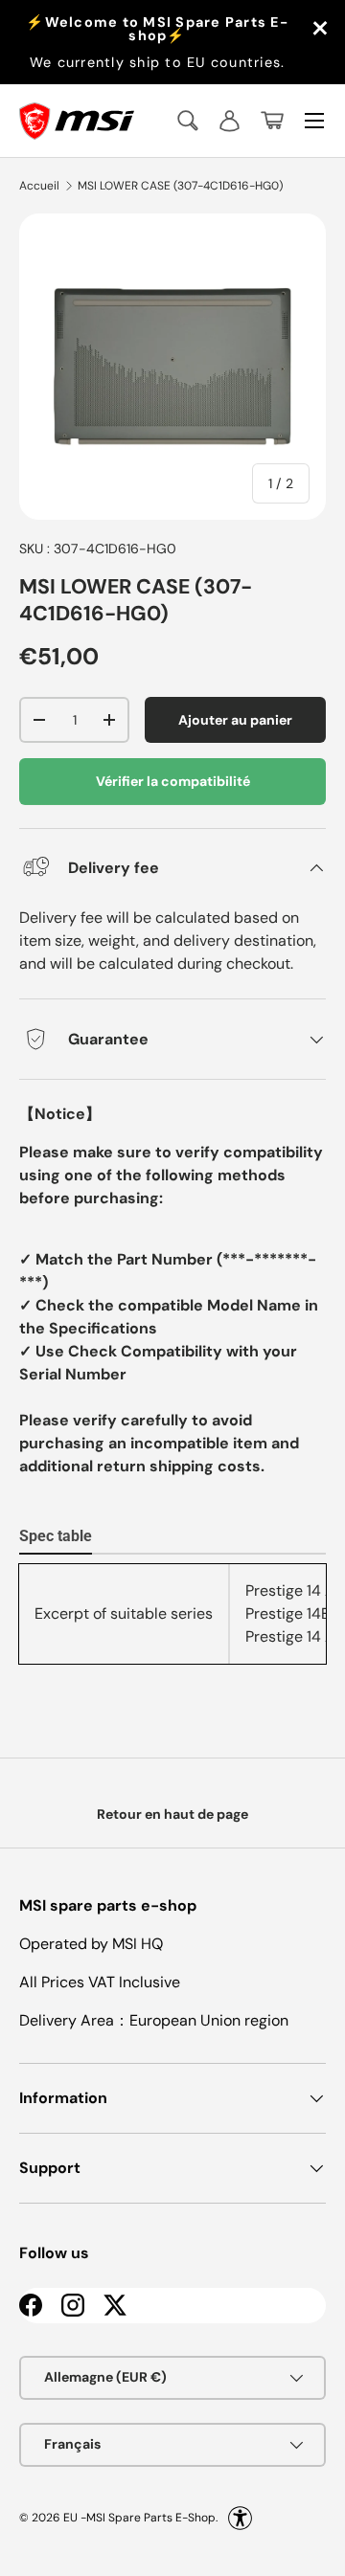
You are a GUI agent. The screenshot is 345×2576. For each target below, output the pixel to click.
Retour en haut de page (172, 1814)
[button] (272, 121)
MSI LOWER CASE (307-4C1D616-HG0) (180, 186)
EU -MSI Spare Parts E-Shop (139, 2517)
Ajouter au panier (235, 720)
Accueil (39, 186)
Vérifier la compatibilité (173, 781)
